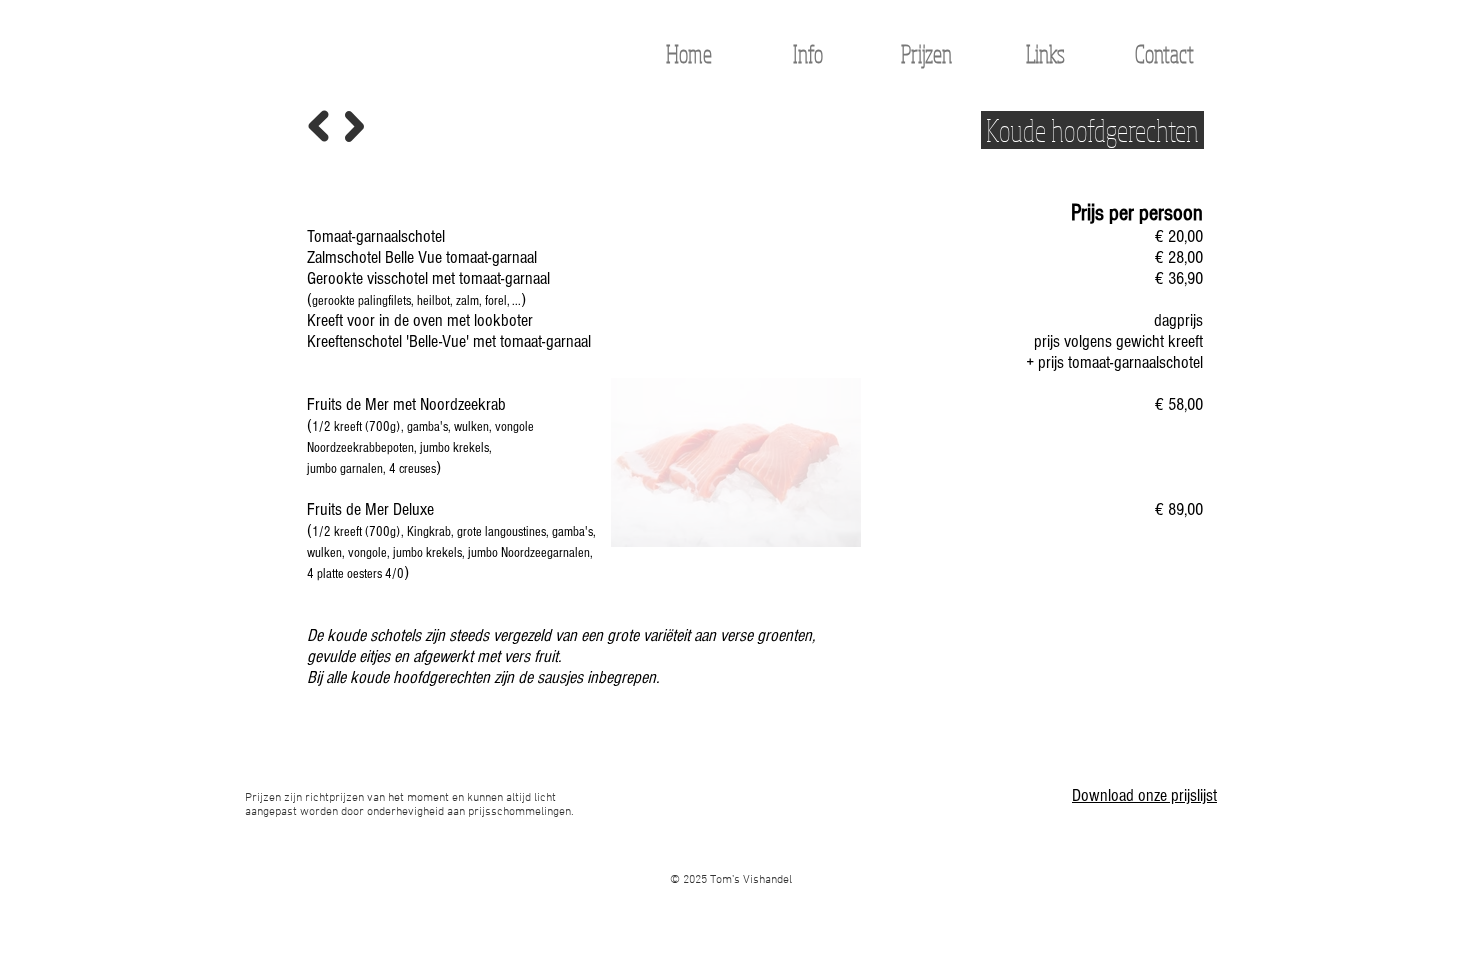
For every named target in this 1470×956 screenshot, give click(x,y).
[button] (926, 54)
